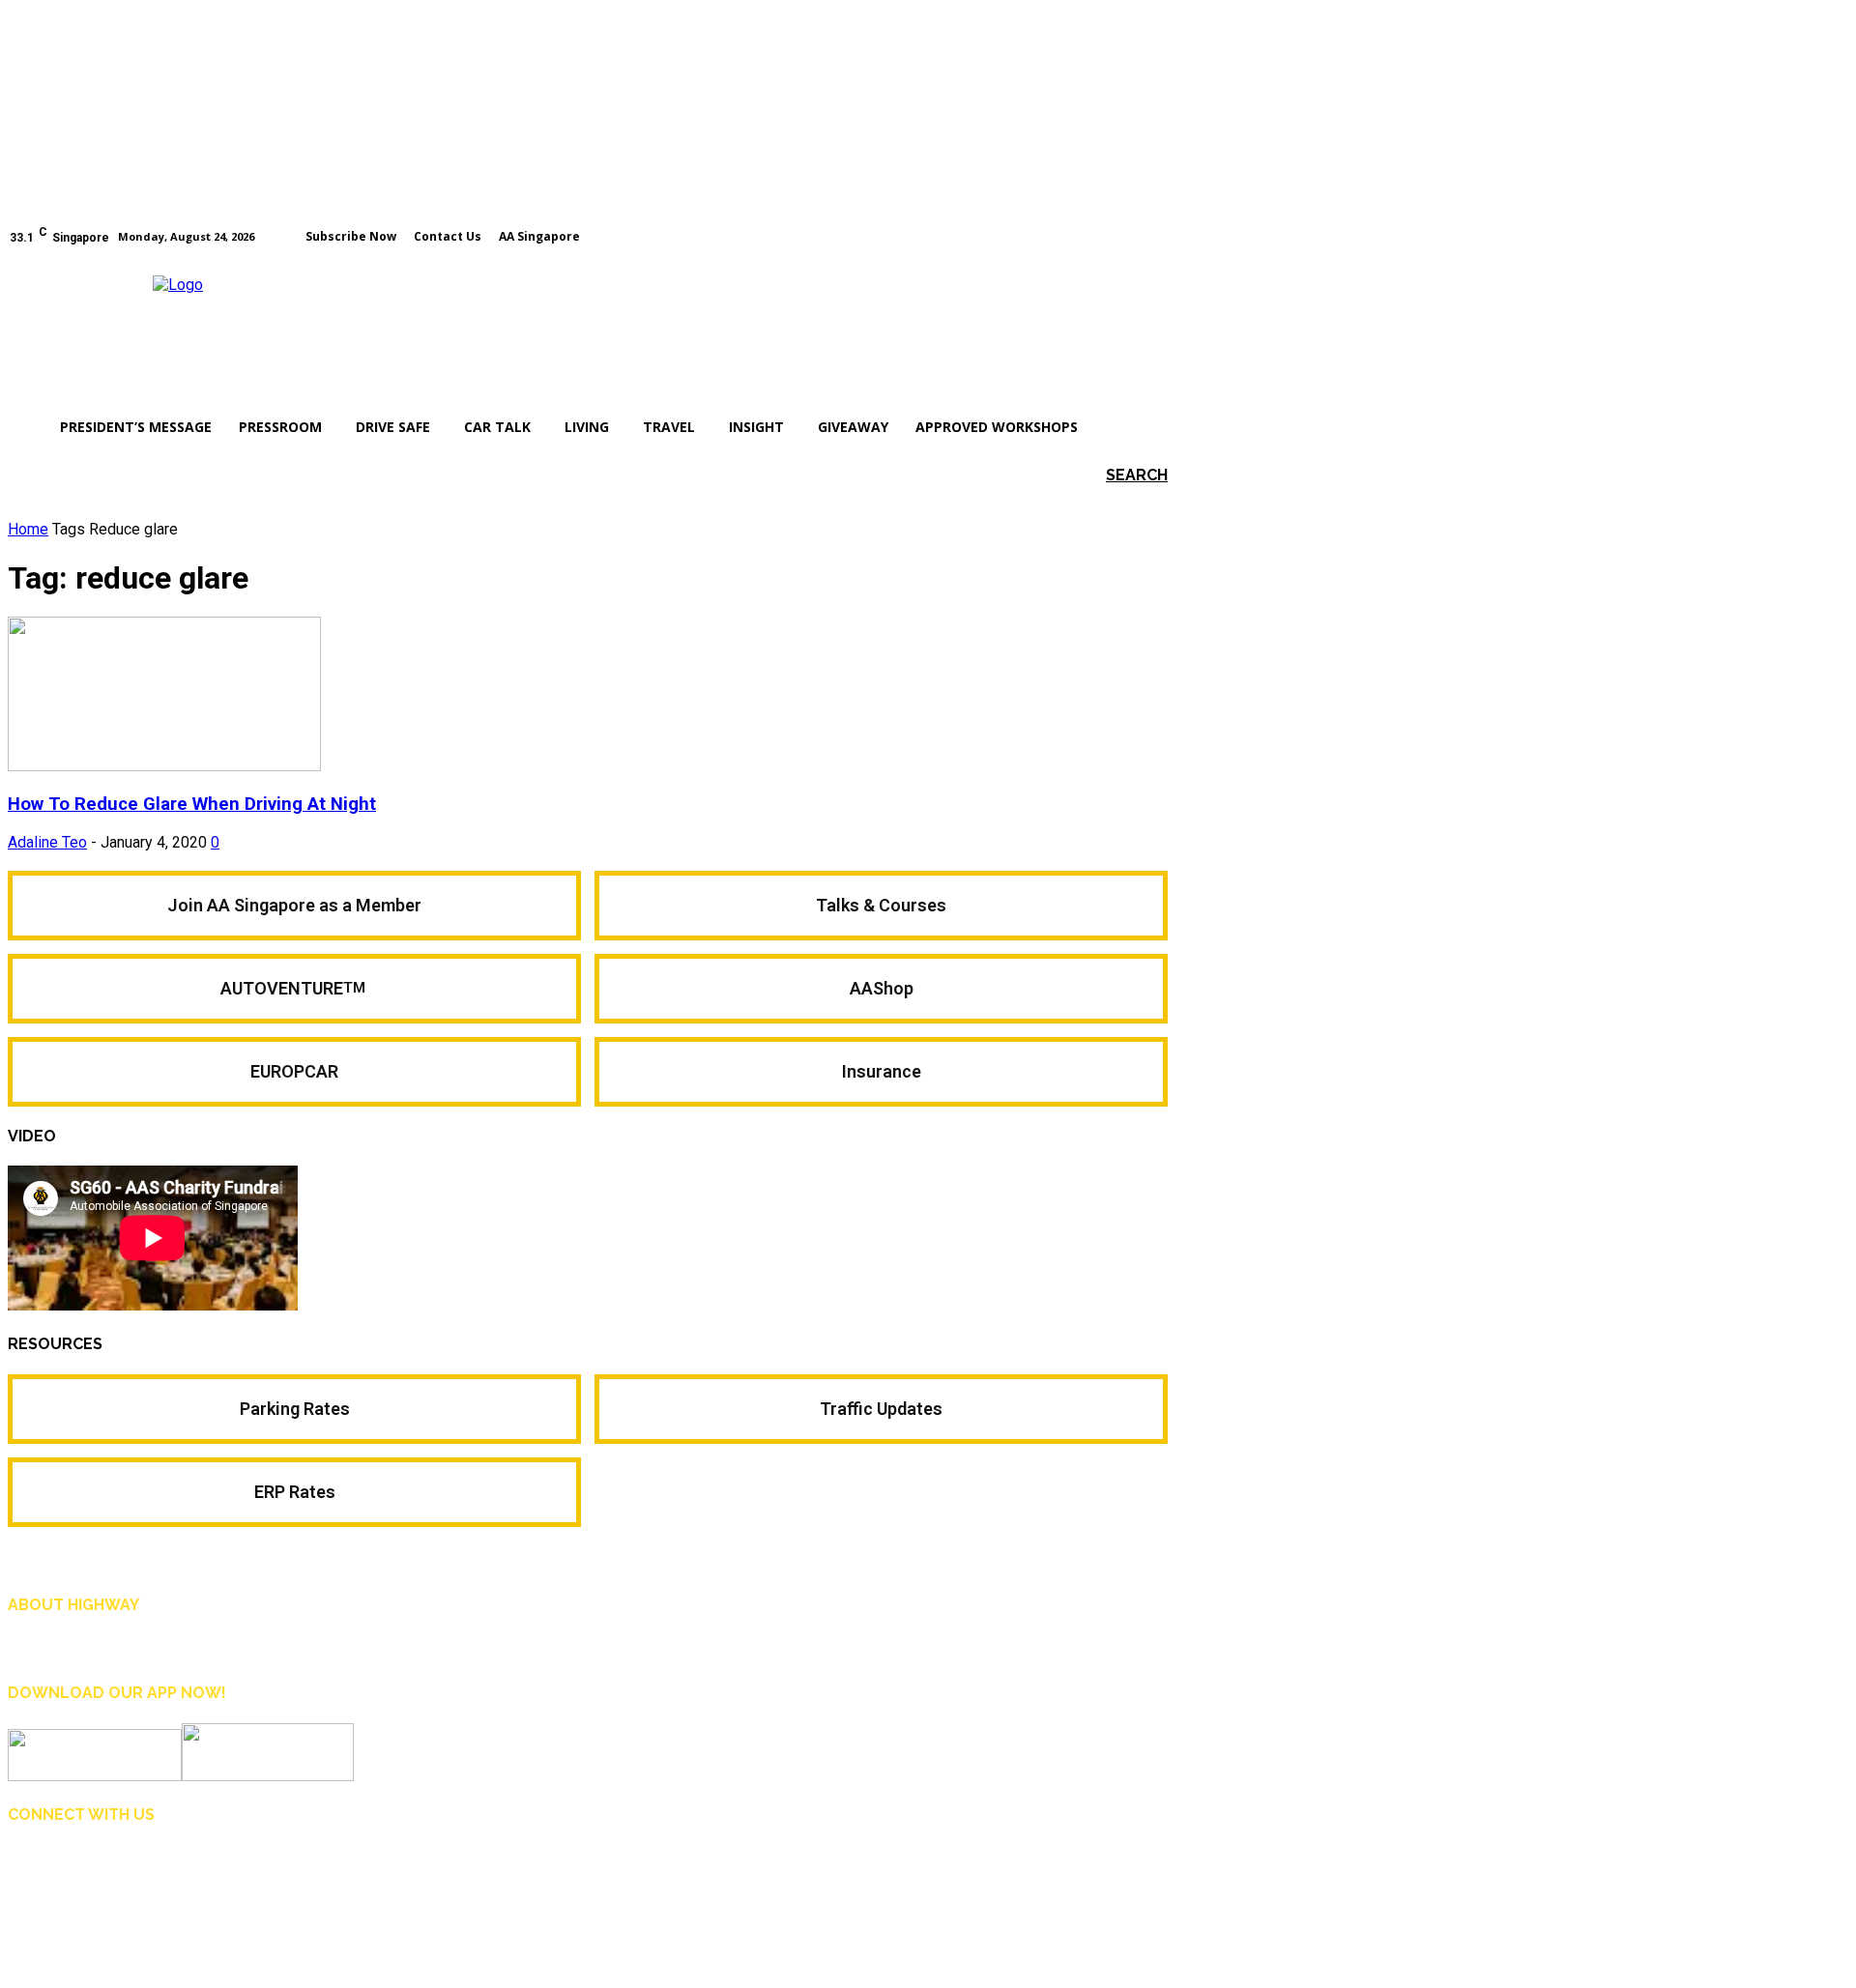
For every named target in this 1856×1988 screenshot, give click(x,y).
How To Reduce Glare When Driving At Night (192, 804)
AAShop (882, 988)
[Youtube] (1159, 235)
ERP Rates (295, 1492)
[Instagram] (1132, 235)
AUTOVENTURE (295, 988)
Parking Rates (295, 1409)
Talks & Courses (881, 905)
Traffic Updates (881, 1409)
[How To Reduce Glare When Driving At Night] (164, 766)
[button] (1109, 475)
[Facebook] (1105, 235)
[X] (159, 1866)
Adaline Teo (47, 842)
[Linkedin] (114, 1866)
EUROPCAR (294, 1071)
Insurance (882, 1071)
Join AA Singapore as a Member (294, 905)
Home (28, 529)
